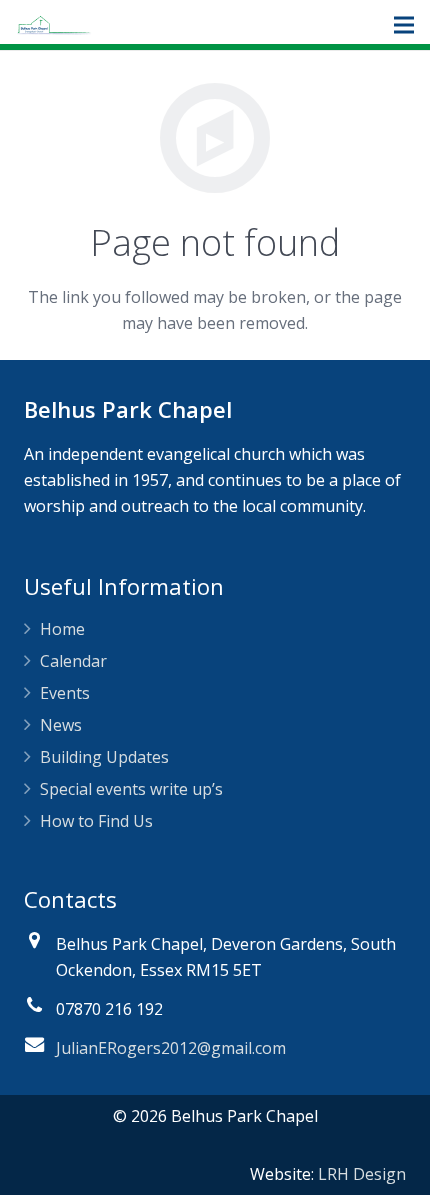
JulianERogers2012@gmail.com (171, 1048)
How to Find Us (96, 821)
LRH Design (362, 1174)
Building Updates (104, 757)
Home (62, 629)
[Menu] (404, 25)
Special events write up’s (131, 789)
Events (65, 693)
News (61, 725)
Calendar (73, 661)
